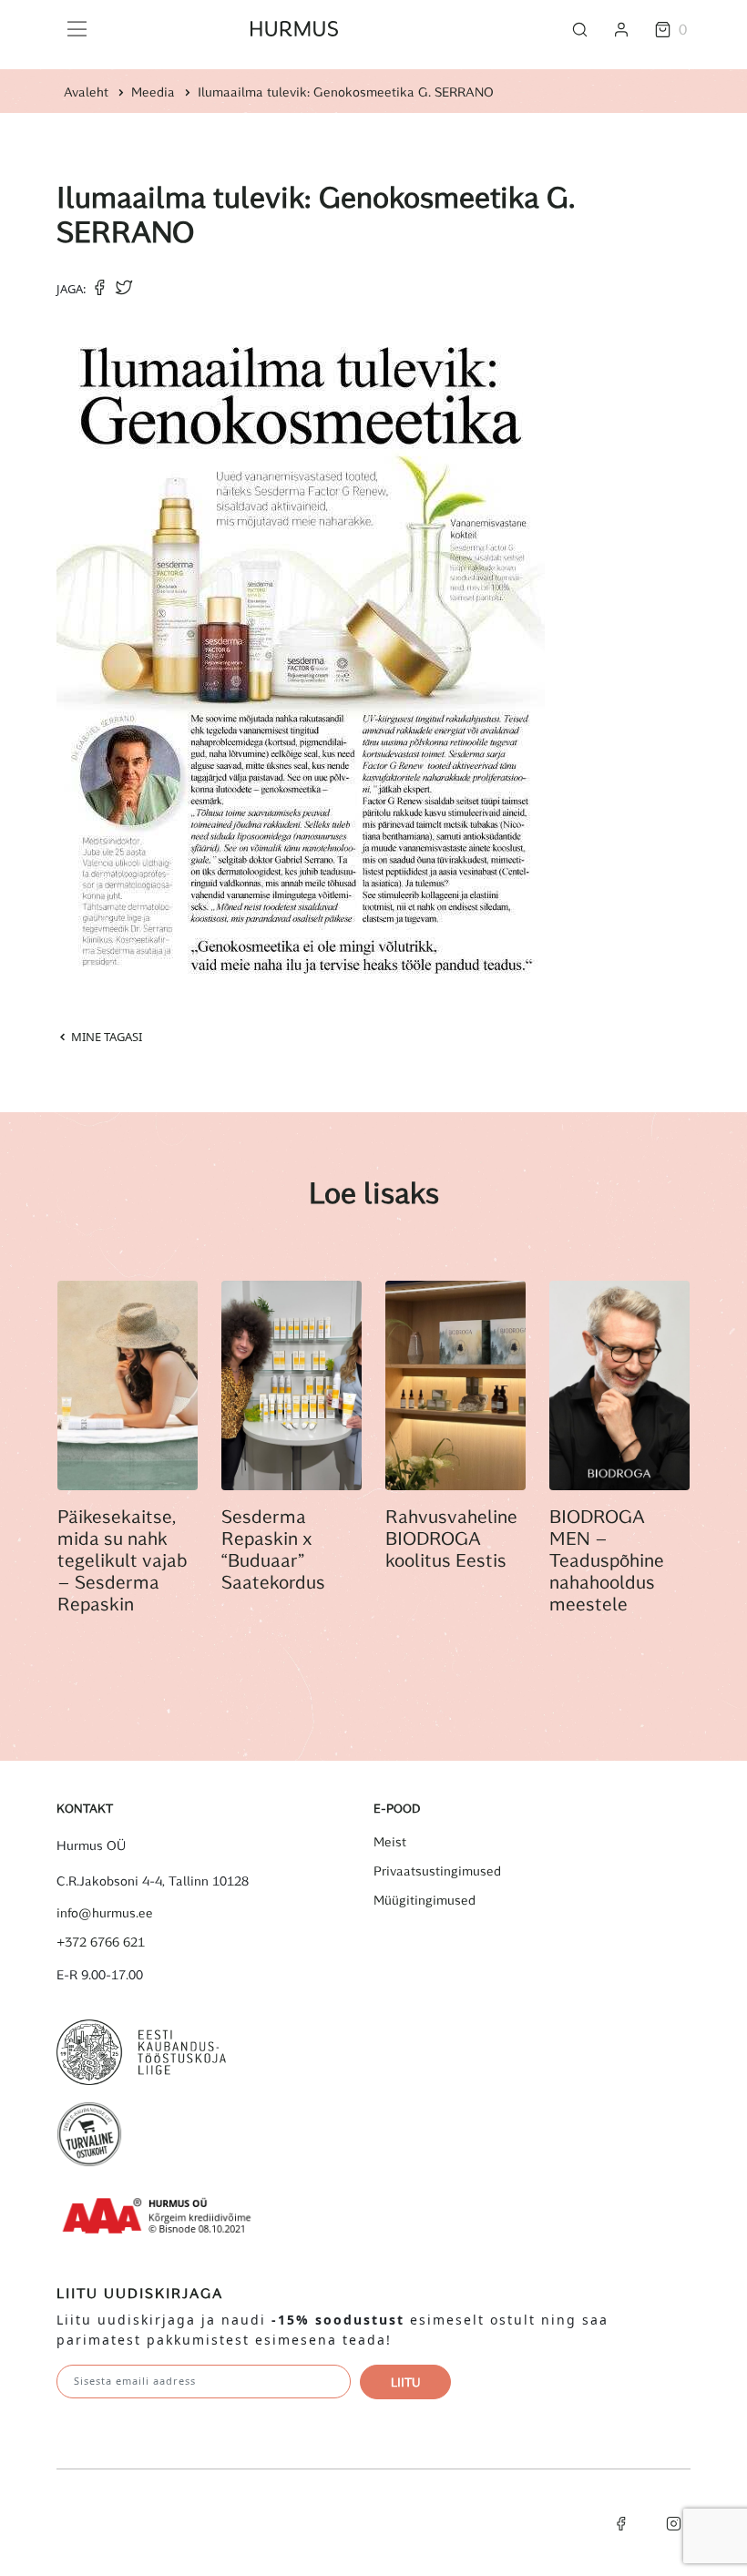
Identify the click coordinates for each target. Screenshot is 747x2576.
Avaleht (86, 92)
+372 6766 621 (101, 1942)
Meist (390, 1842)
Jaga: (71, 289)
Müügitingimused (425, 1900)
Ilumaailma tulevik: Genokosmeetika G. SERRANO (346, 92)
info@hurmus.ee (105, 1913)
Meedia (153, 92)
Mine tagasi (105, 1037)
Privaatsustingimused (437, 1871)
